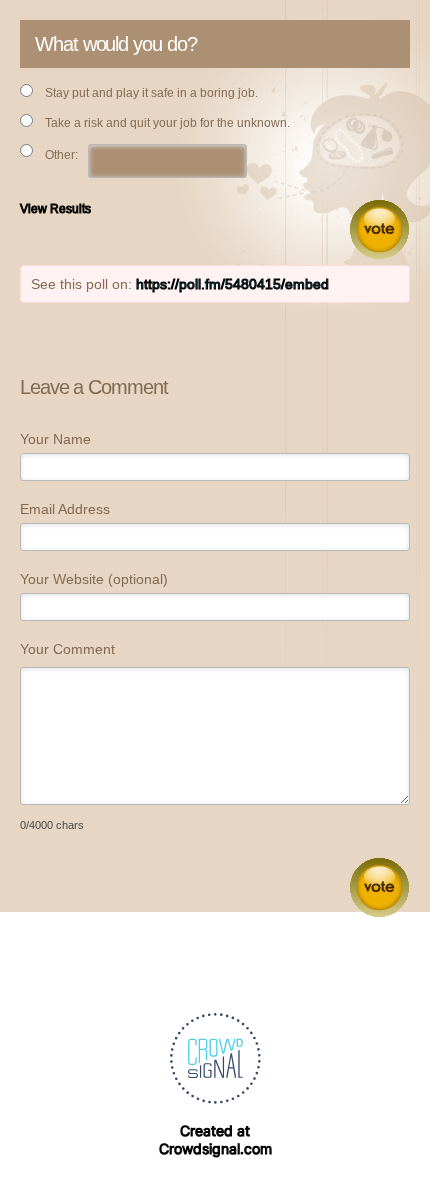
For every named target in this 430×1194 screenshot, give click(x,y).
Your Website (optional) (94, 579)
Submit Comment (379, 887)
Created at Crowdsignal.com (215, 1139)
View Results (55, 209)
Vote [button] (379, 229)
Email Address (65, 509)
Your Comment (67, 649)
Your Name (55, 439)
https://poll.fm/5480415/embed (232, 284)
